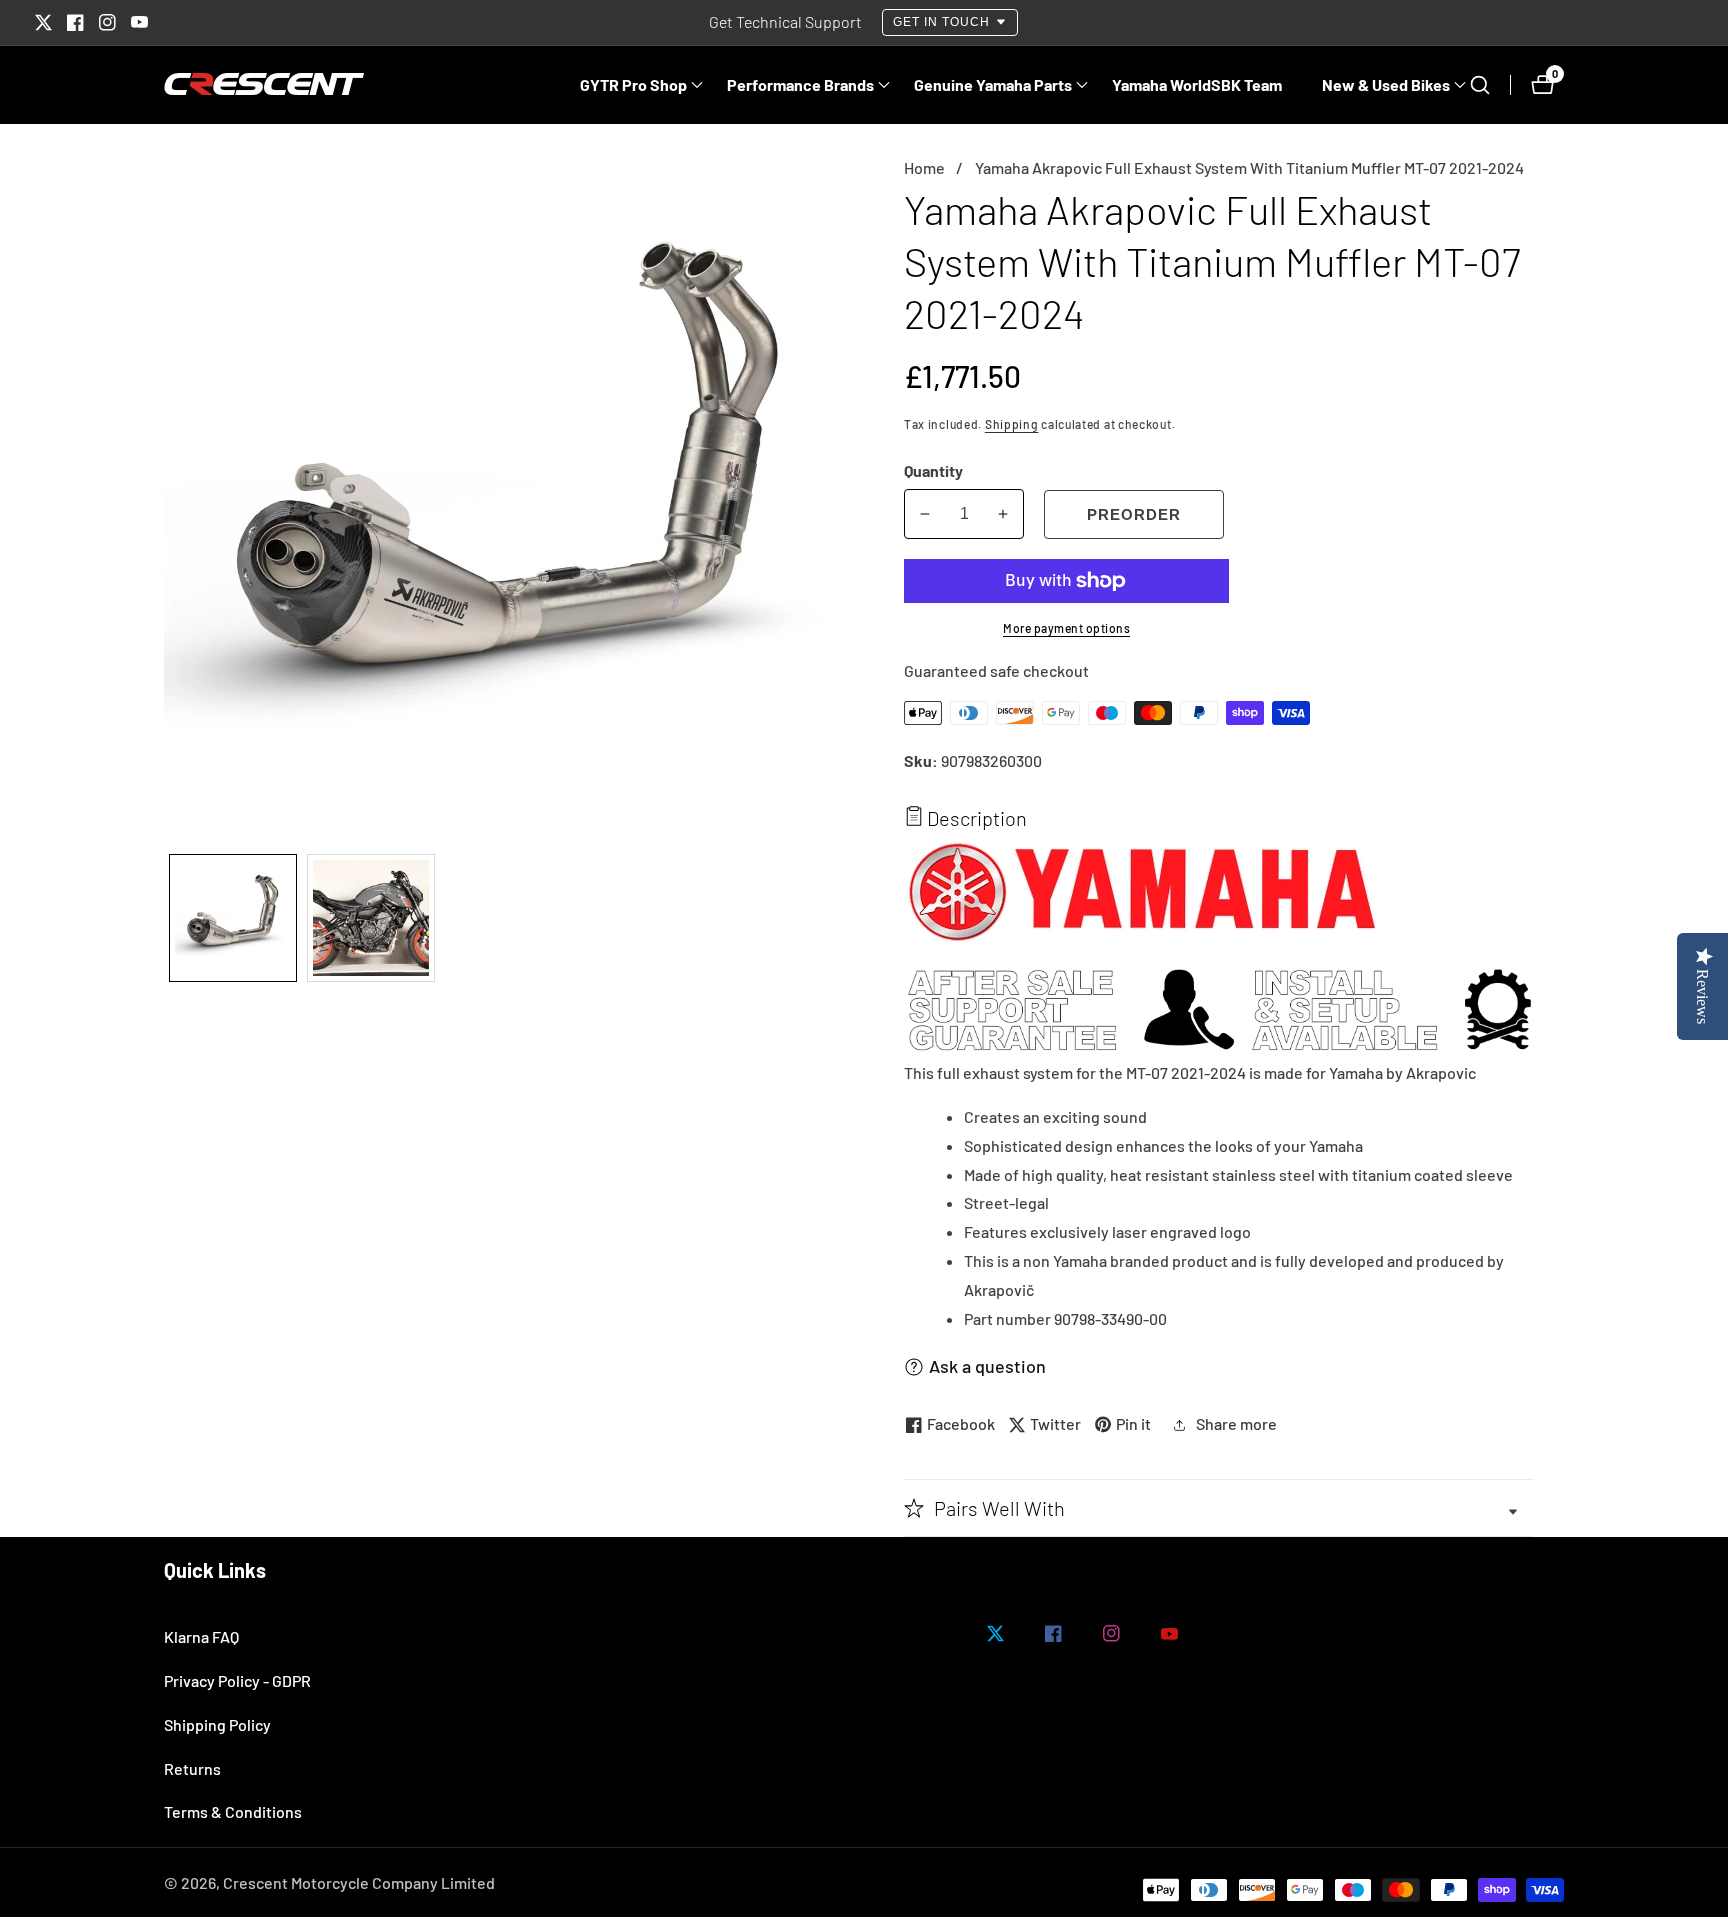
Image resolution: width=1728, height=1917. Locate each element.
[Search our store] (1490, 85)
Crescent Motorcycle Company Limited (359, 1883)
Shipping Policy (217, 1724)
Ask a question (987, 1366)
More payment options (1066, 628)
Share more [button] (1236, 1423)
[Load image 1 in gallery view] (233, 918)
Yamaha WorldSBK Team (1197, 84)
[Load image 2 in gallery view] (371, 918)
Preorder (1134, 514)
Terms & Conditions (233, 1811)
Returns (192, 1768)
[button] (633, 85)
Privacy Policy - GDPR (237, 1680)
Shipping (1012, 424)
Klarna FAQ (201, 1636)
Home (924, 167)
